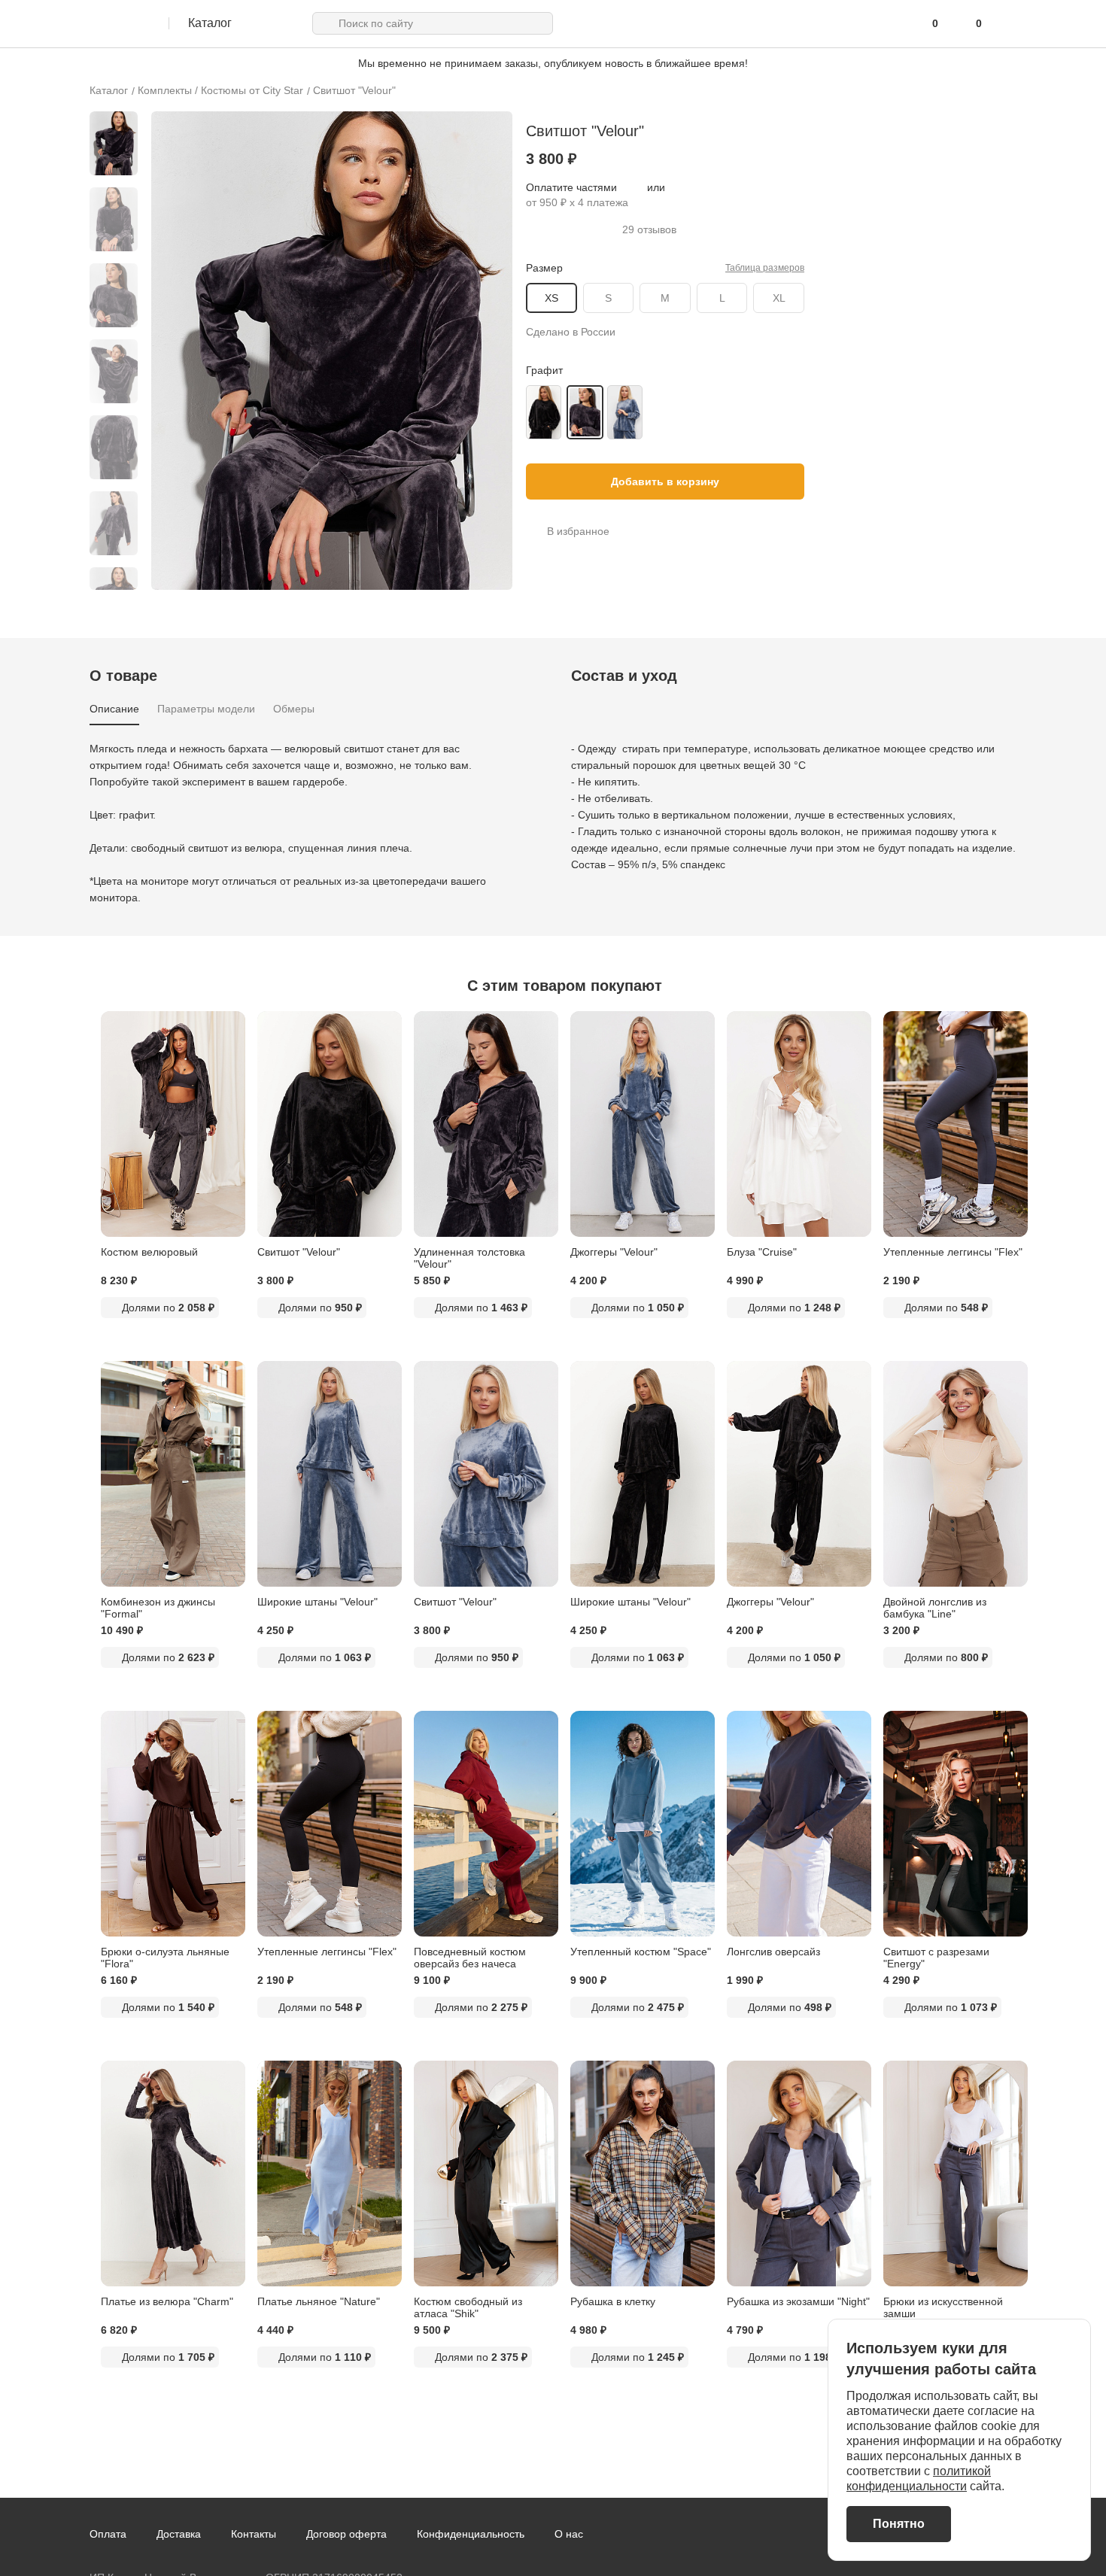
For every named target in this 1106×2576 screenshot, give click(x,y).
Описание (114, 709)
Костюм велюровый (149, 1252)
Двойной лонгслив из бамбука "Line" (935, 1608)
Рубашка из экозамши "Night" (798, 2301)
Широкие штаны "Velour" (318, 1602)
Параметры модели (206, 709)
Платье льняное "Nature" (319, 2301)
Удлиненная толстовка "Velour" (469, 1258)
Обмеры (294, 709)
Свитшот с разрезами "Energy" (936, 1958)
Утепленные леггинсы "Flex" (953, 1252)
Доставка (179, 2534)
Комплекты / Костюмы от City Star (220, 90)
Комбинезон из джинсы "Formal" (158, 1608)
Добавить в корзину (665, 481)
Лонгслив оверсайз (773, 1952)
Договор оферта (346, 2534)
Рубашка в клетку (613, 2301)
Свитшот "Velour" (354, 90)
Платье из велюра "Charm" (167, 2301)
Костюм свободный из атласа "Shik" (468, 2307)
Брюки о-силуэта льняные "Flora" (165, 1958)
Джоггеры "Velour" (614, 1252)
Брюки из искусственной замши (943, 2307)
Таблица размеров (765, 268)
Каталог (109, 90)
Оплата (108, 2534)
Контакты (254, 2534)
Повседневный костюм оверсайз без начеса (470, 1958)
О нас (569, 2534)
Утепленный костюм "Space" (641, 1952)
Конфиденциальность (471, 2534)
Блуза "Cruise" (762, 1252)
